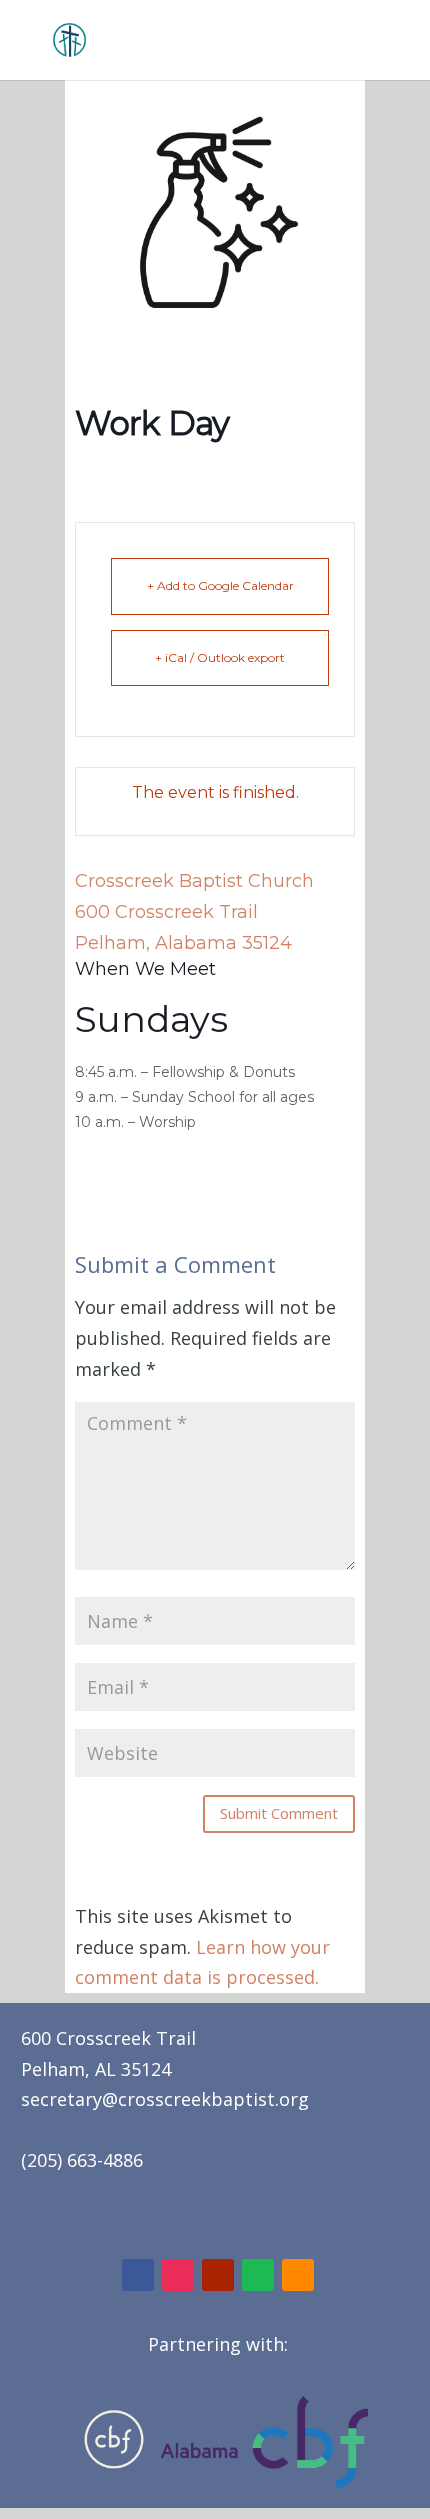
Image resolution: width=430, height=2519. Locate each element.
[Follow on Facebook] (138, 2275)
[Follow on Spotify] (258, 2275)
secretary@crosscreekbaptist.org (165, 2099)
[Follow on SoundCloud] (298, 2275)
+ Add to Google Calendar (220, 585)
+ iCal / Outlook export (220, 657)
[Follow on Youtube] (218, 2275)
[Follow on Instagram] (178, 2275)
